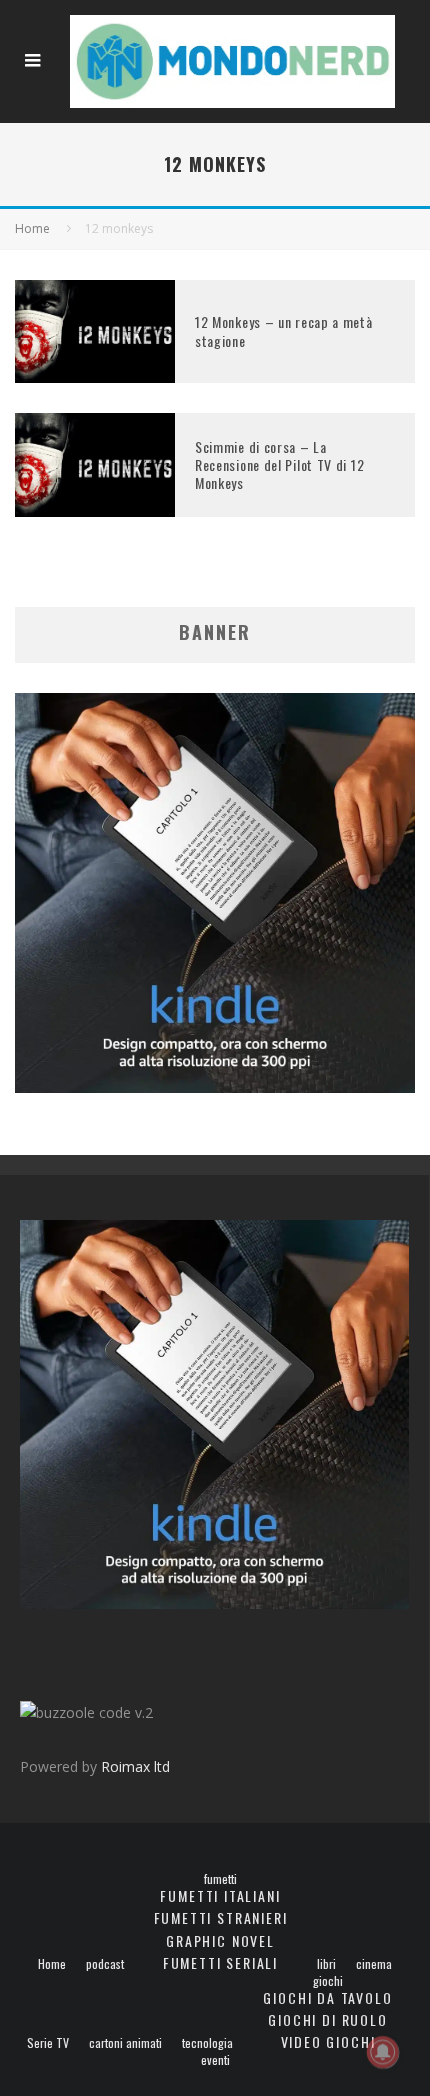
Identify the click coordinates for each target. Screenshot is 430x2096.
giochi (328, 1981)
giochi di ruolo (327, 2019)
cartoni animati (125, 2043)
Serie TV (48, 2043)
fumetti (220, 1879)
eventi (215, 2060)
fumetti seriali (220, 1962)
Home (52, 1964)
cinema (374, 1964)
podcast (105, 1964)
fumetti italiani (220, 1895)
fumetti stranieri (221, 1917)
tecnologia (207, 2043)
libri (326, 1964)
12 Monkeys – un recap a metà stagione (284, 330)
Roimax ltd (135, 1766)
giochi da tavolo (327, 1997)
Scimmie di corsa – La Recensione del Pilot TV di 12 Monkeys (279, 464)
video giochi (328, 2041)
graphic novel (220, 1940)
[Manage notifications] (383, 2052)
